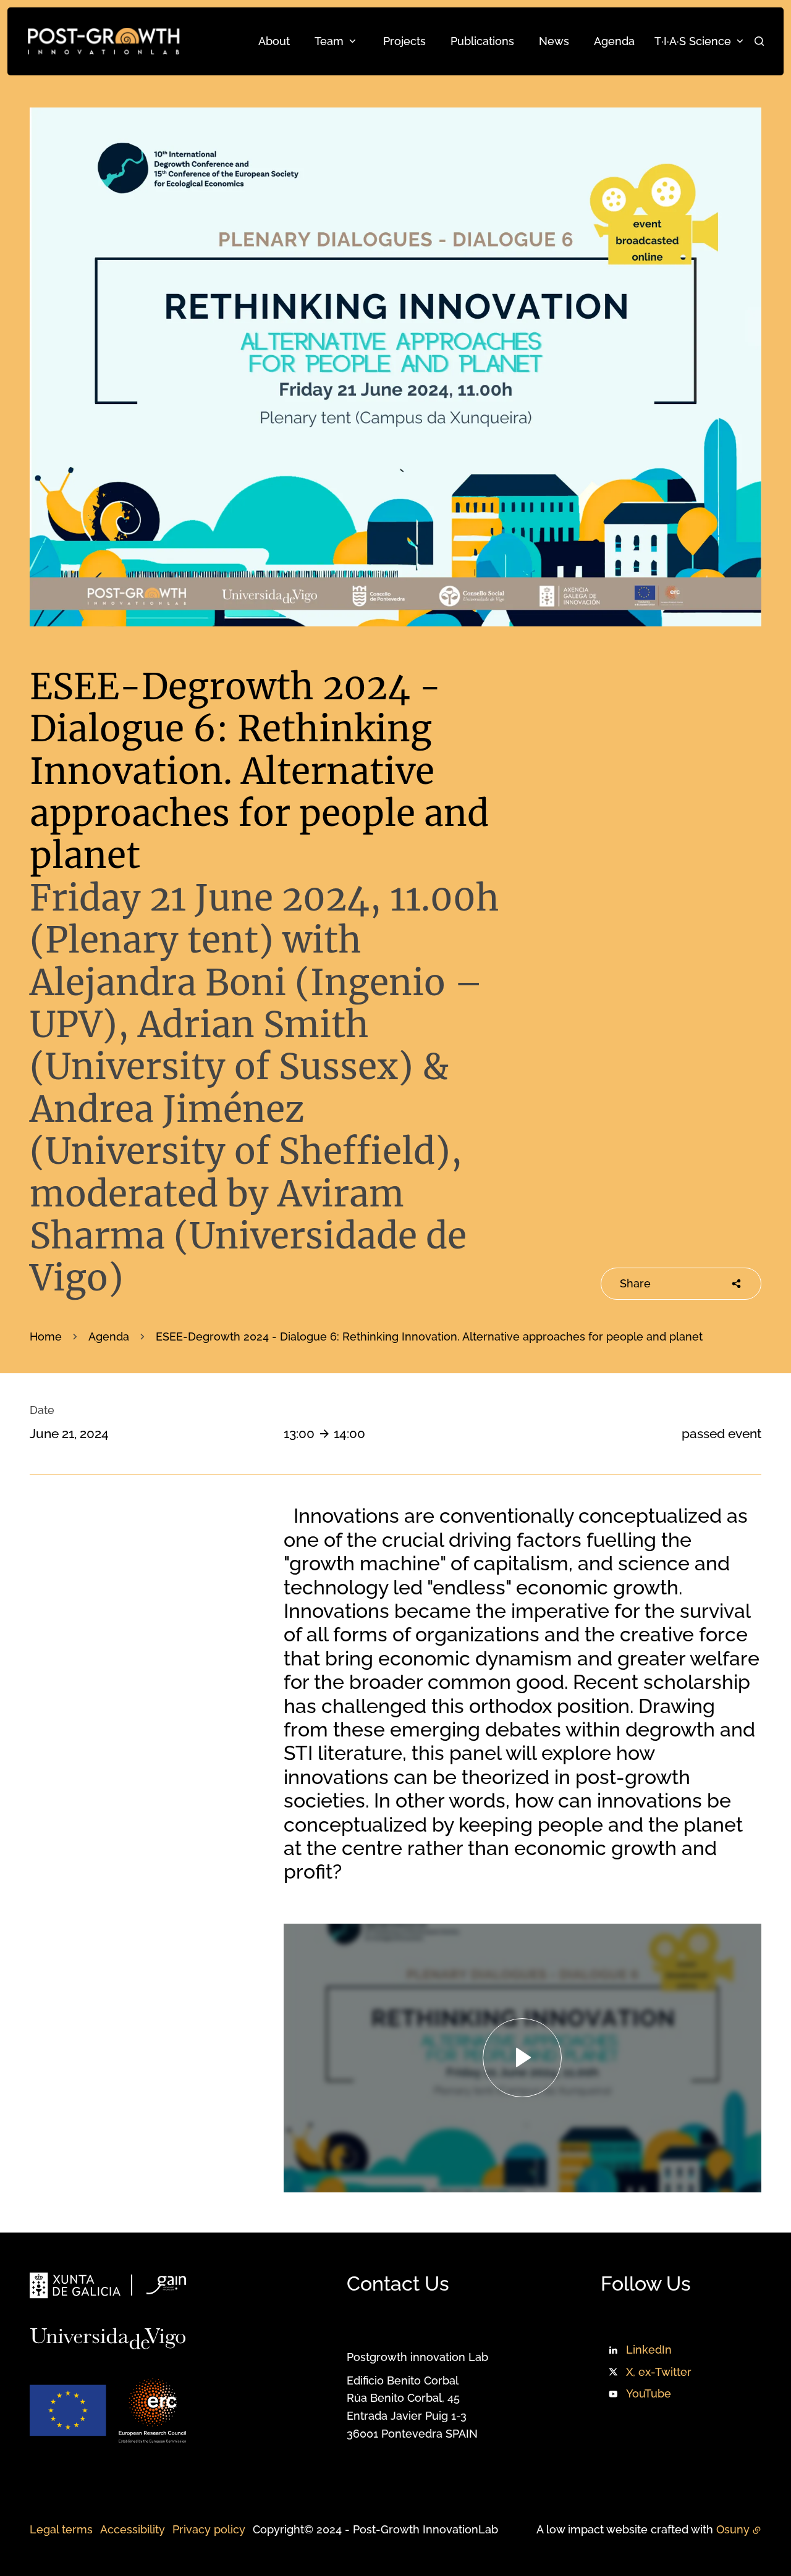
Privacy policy (209, 2529)
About (274, 41)
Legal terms (61, 2529)
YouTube (649, 2393)
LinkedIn (649, 2350)
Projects (404, 41)
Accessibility (133, 2529)
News (554, 41)
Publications (482, 41)
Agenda (614, 41)
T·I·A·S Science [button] (693, 41)
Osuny (733, 2529)
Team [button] (329, 41)
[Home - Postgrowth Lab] (104, 41)
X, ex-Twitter (659, 2372)
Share (635, 1283)
